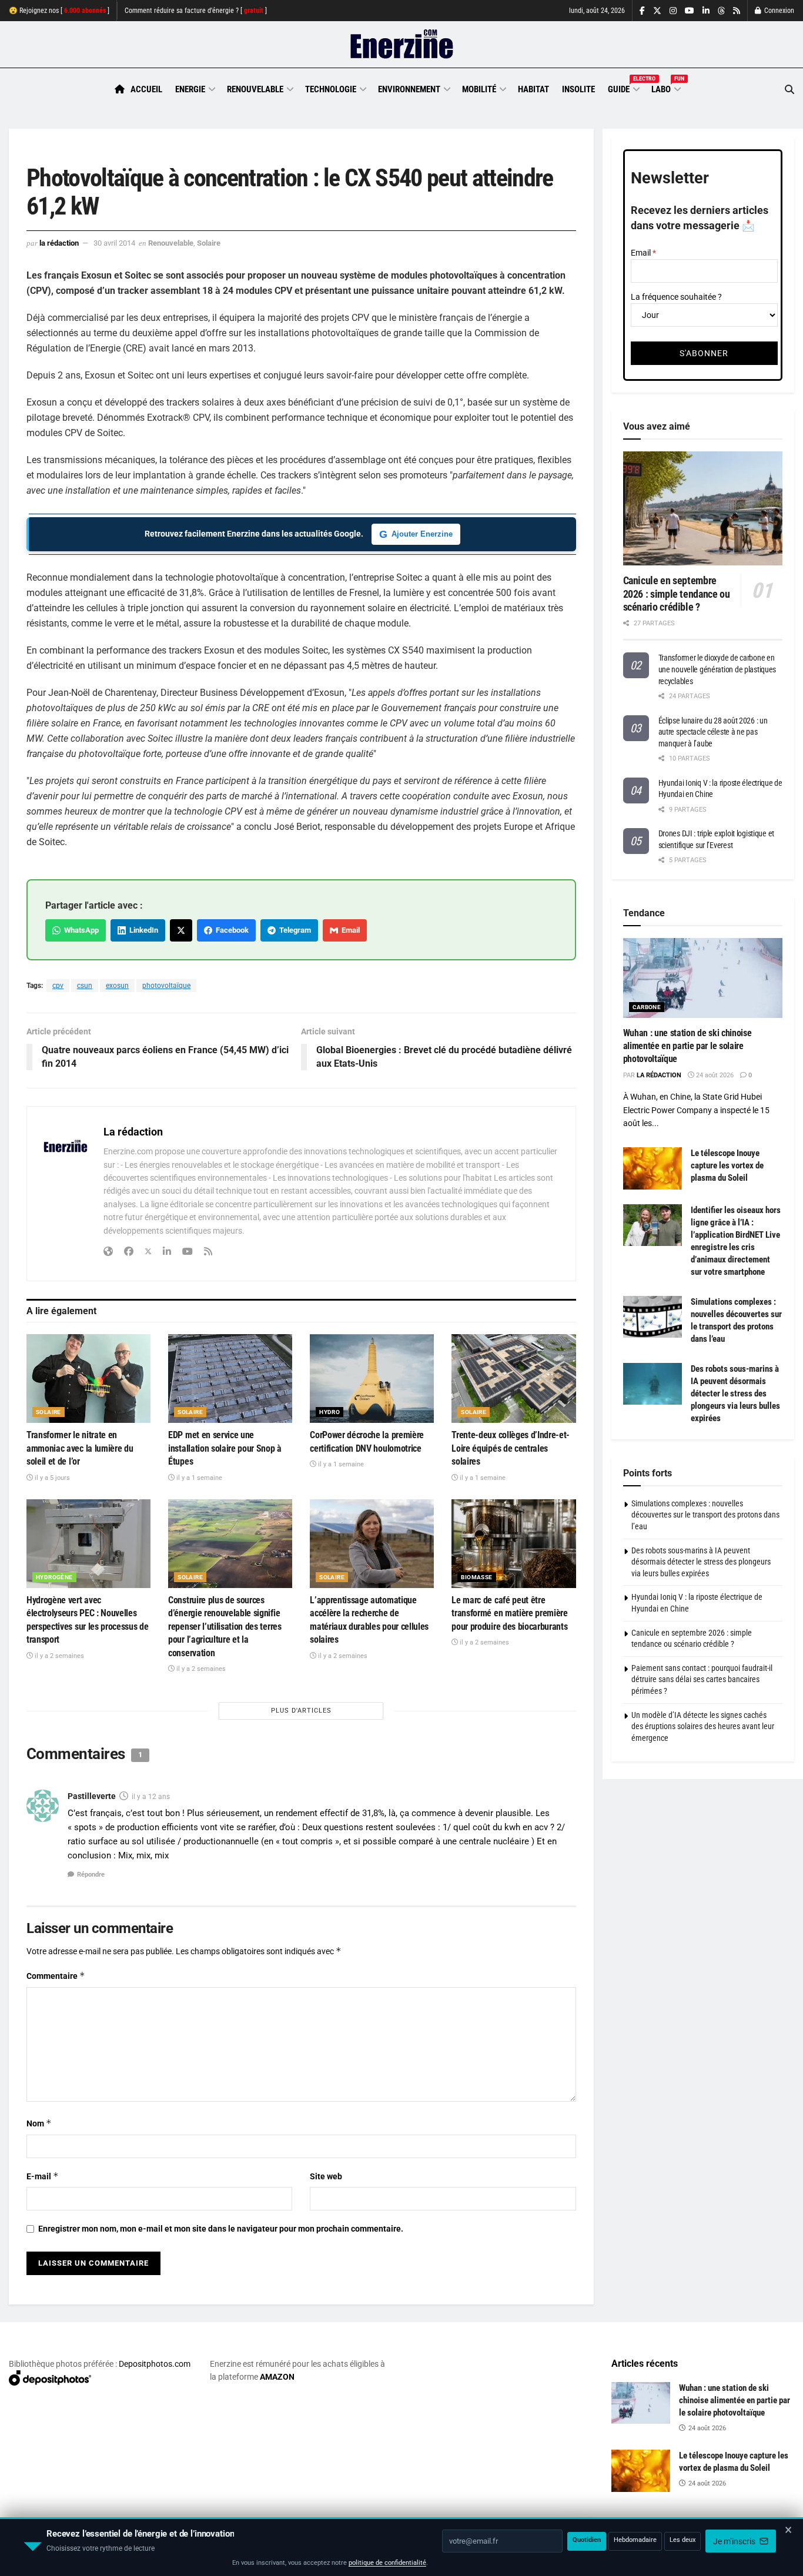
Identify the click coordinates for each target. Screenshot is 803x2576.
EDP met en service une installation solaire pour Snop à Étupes (225, 1448)
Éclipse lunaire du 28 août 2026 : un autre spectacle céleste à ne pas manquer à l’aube (713, 732)
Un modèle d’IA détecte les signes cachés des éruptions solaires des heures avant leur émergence (703, 1726)
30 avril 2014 (114, 243)
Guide (623, 88)
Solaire (209, 243)
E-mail (43, 2176)
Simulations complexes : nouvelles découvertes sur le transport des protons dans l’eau (705, 1515)
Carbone (647, 1007)
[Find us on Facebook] (642, 11)
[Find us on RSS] (737, 11)
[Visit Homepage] (402, 45)
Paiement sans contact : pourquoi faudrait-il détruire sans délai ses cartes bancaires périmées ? (702, 1679)
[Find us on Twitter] (657, 11)
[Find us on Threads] (721, 11)
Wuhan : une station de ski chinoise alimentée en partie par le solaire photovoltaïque (687, 1046)
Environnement (409, 89)
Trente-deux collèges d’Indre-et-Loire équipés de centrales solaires (511, 1448)
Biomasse (476, 1577)
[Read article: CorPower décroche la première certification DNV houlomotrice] (372, 1379)
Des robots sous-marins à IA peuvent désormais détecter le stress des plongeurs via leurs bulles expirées (735, 1393)
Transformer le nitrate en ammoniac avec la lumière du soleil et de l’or (80, 1448)
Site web (326, 2176)
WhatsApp (80, 930)
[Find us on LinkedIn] (706, 11)
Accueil (146, 89)
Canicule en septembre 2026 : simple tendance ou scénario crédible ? (677, 594)
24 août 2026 (714, 1075)
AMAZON (277, 2377)
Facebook (230, 930)
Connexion (778, 11)
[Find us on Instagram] (673, 11)
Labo (665, 88)
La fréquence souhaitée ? (676, 297)
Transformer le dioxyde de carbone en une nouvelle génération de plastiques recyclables (717, 669)
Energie (190, 89)
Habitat (533, 89)
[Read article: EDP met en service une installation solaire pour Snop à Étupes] (230, 1379)
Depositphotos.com (155, 2364)
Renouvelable (255, 89)
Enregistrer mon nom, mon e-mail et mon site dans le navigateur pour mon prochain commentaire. (221, 2229)
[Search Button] (789, 90)
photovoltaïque (166, 986)
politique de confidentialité (387, 2563)
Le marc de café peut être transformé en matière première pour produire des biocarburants (509, 1613)
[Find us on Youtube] (690, 11)
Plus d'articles (301, 1711)
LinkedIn (142, 930)
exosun (117, 986)
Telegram (293, 930)
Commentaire (56, 1976)
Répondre (91, 1875)
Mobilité (479, 89)
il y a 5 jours (51, 1478)
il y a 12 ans (151, 1797)
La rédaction (59, 243)
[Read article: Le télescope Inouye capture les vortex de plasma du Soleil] (653, 1168)
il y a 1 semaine (198, 1478)
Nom (39, 2123)
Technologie (331, 89)
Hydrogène (54, 1577)
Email (349, 930)
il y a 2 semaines (58, 1656)
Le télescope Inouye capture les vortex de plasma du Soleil (727, 1165)
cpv (58, 986)
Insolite (578, 89)
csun (85, 986)
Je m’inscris (735, 2541)
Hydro (329, 1412)
